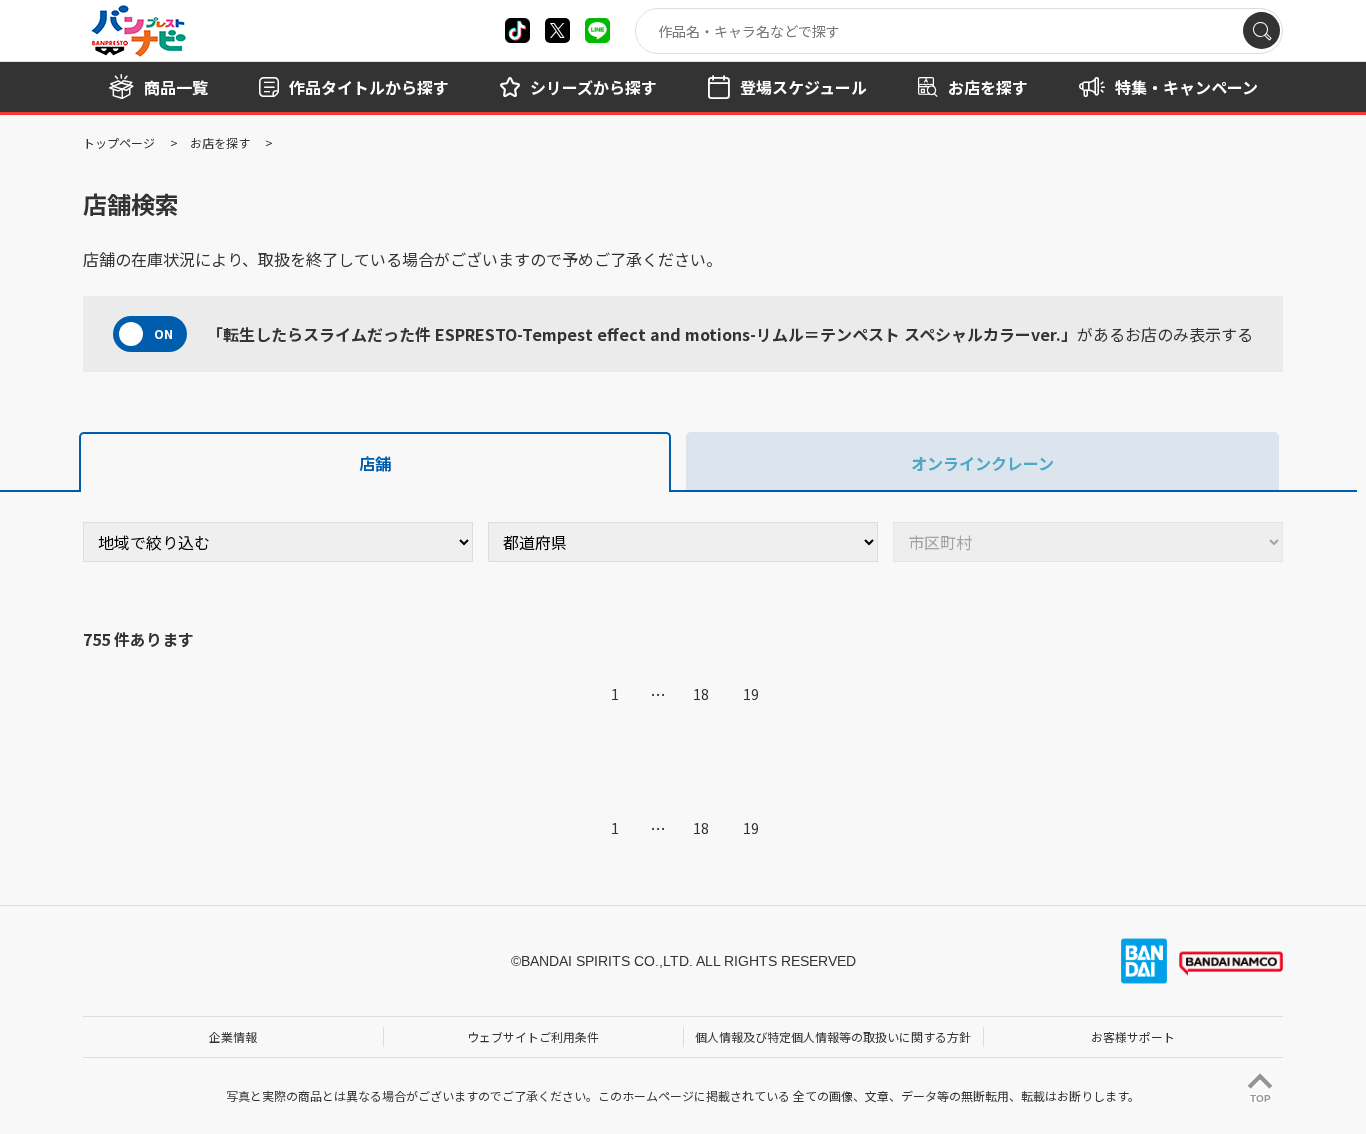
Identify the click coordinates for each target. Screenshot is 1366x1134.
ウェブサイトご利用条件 (533, 1036)
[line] (597, 30)
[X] (517, 30)
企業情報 (233, 1036)
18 (701, 694)
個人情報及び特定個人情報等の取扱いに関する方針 (833, 1036)
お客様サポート (1133, 1036)
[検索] (1261, 30)
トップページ (119, 142)
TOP (1260, 1098)
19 (751, 694)
